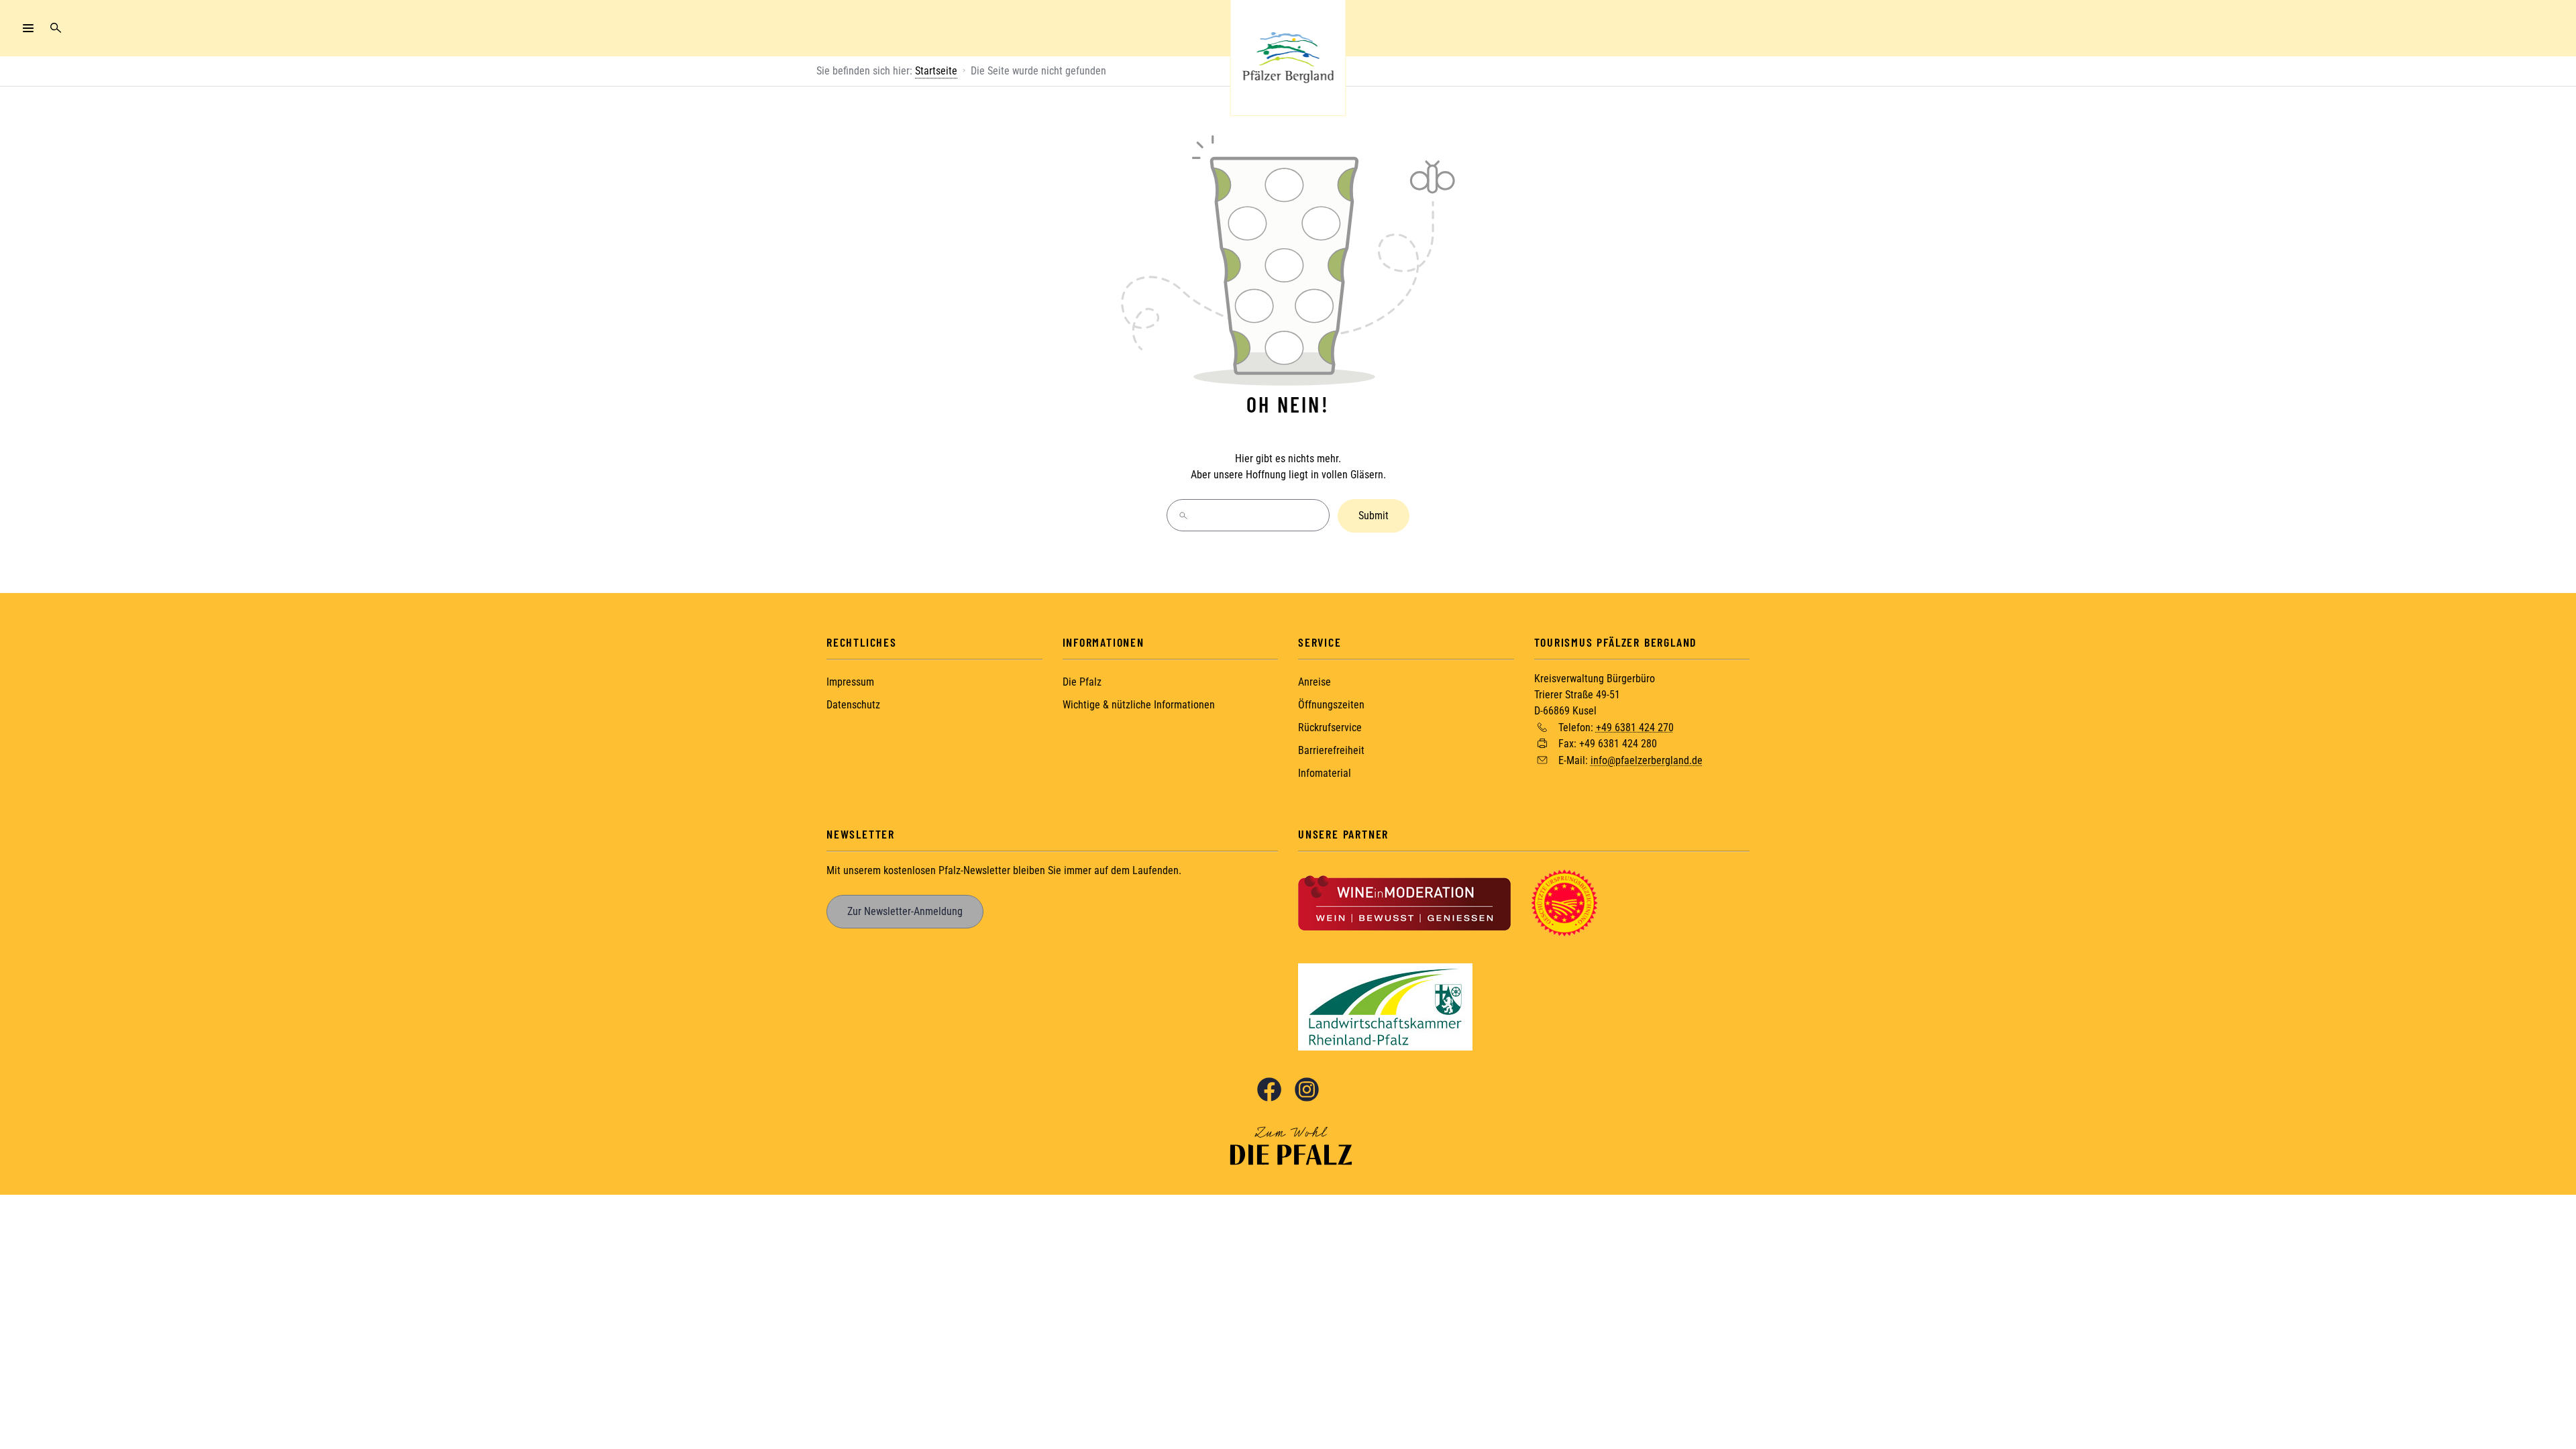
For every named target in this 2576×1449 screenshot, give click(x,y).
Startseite (936, 71)
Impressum (850, 682)
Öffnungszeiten (1331, 705)
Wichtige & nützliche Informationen (1139, 705)
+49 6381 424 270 (1635, 727)
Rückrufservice (1330, 728)
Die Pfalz (1082, 682)
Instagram (1307, 1089)
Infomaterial (1325, 773)
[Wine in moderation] (1404, 902)
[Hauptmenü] (28, 28)
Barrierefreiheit (1331, 750)
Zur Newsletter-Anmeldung (905, 911)
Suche (56, 28)
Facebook (1269, 1089)
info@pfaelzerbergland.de (1647, 760)
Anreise (1314, 682)
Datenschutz (853, 705)
